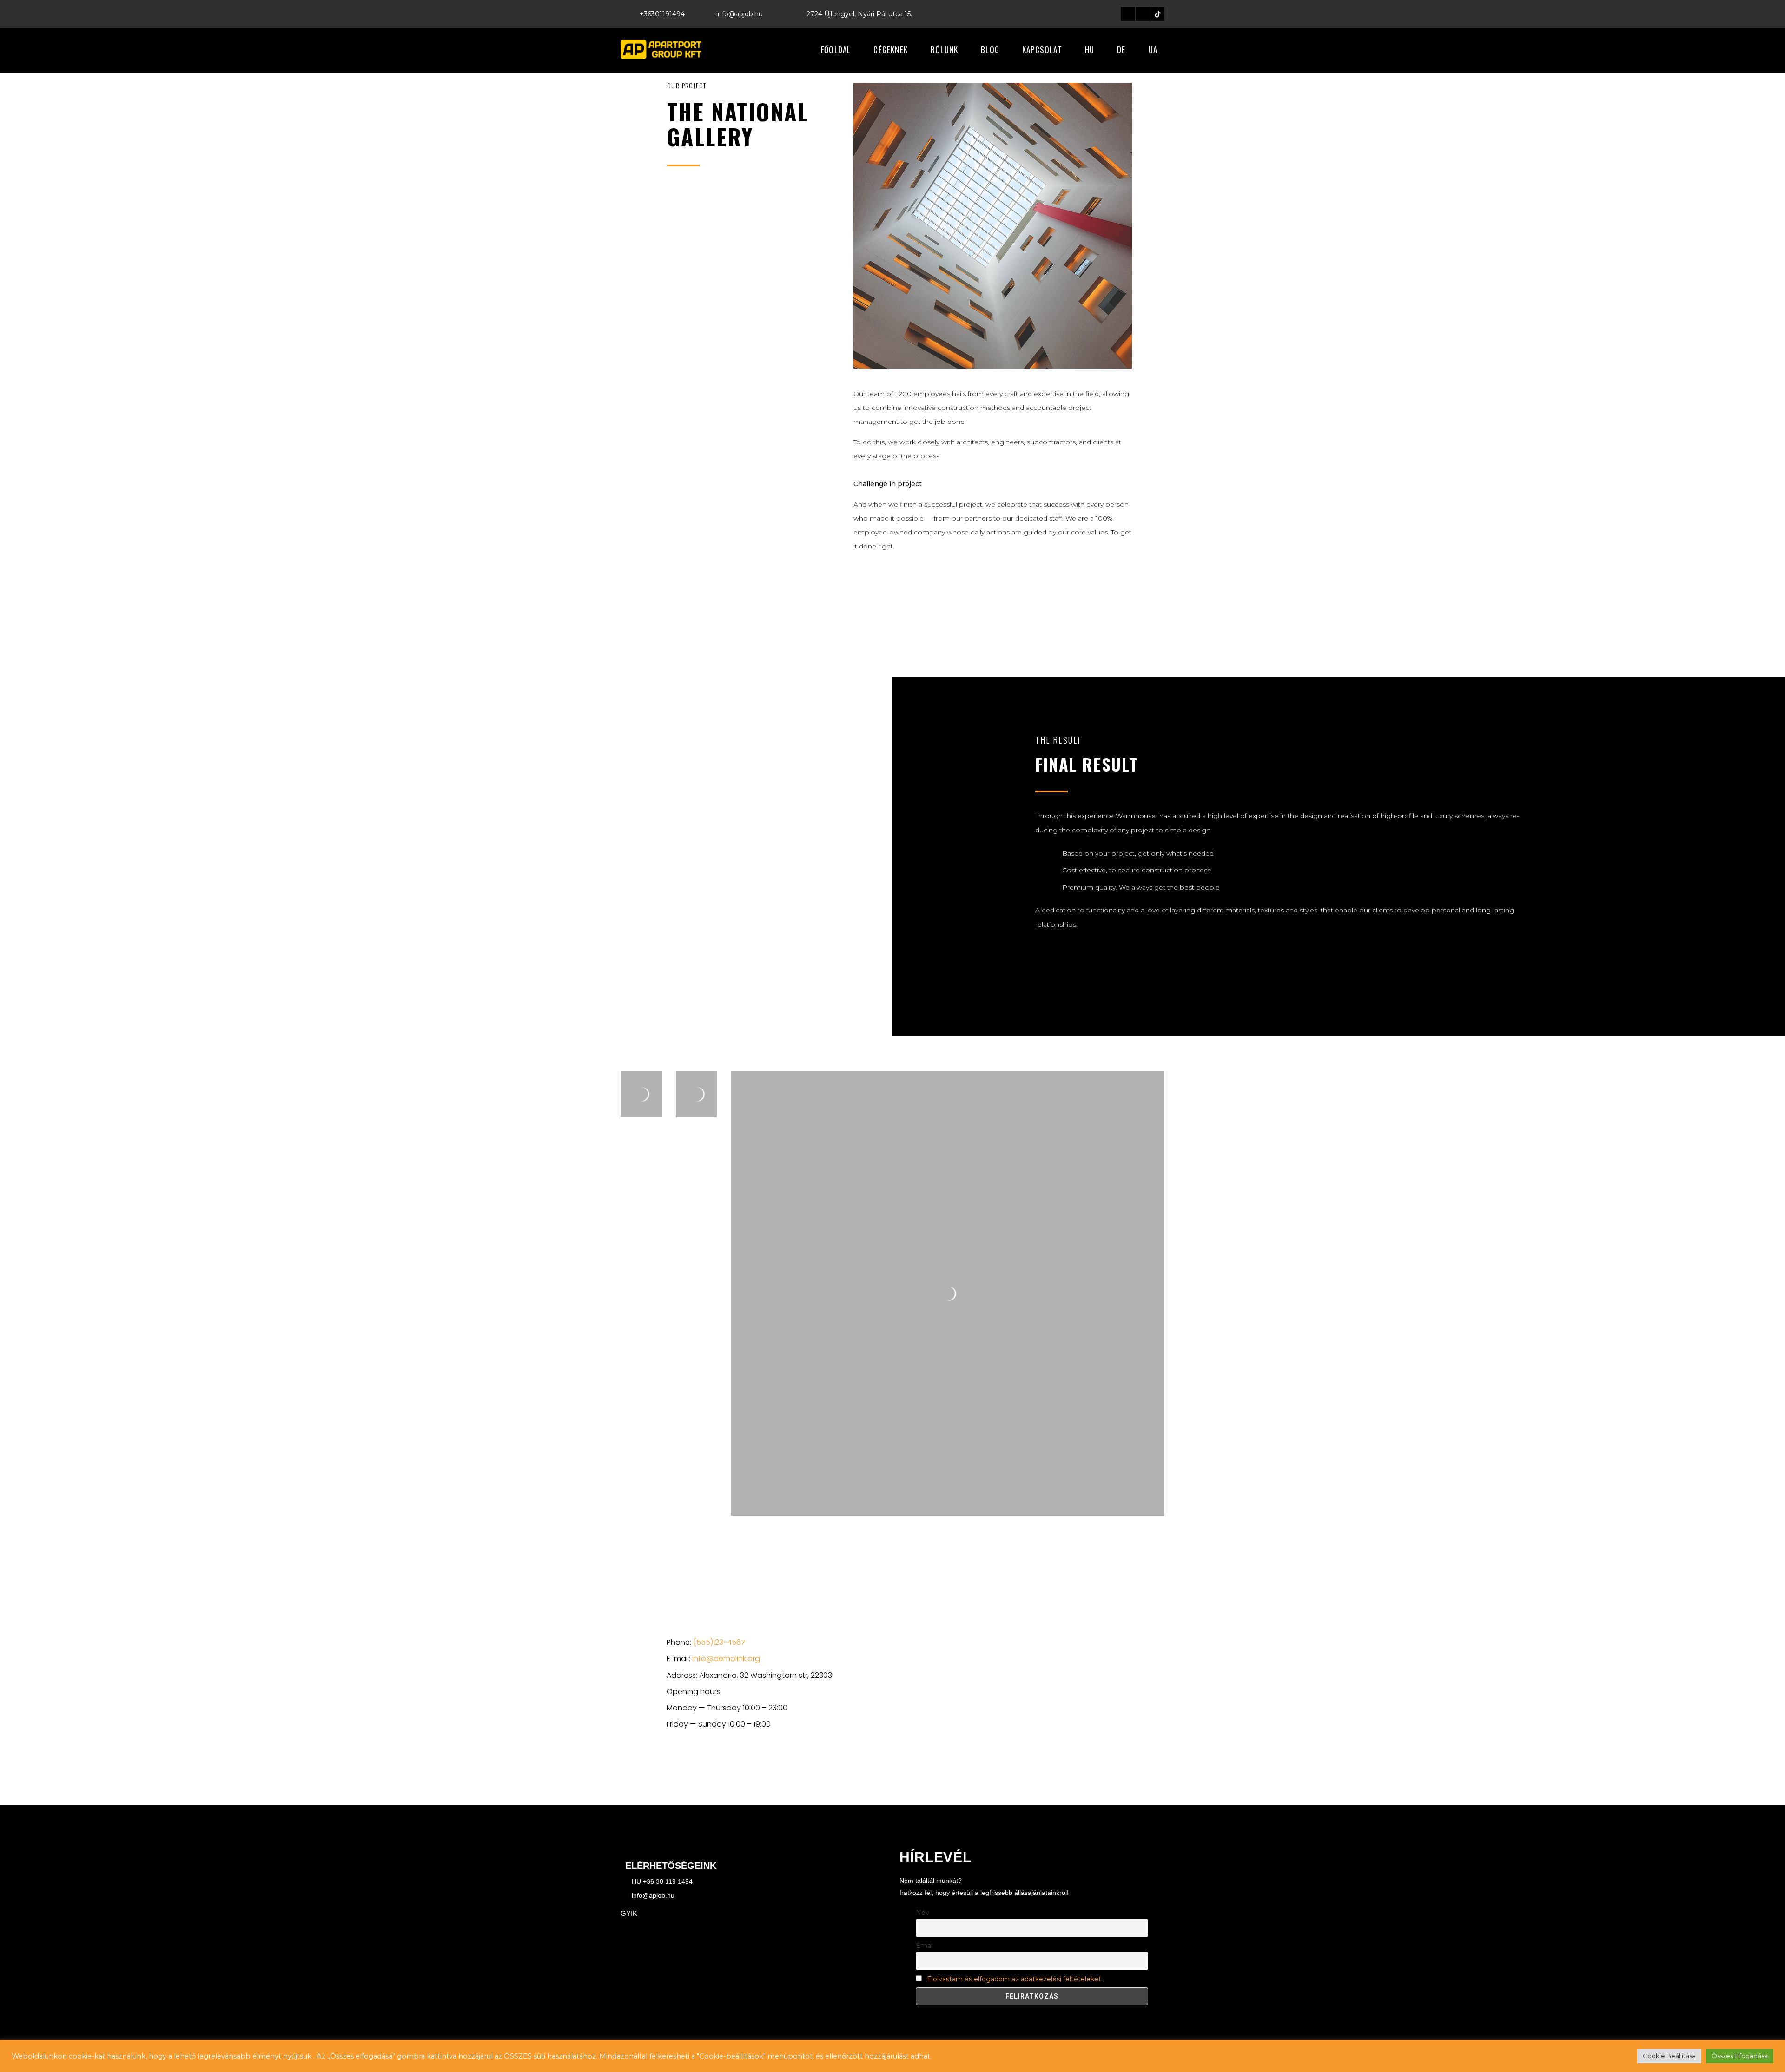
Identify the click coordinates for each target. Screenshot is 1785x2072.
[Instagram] (1143, 14)
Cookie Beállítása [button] (1669, 2056)
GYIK (629, 1913)
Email (925, 1946)
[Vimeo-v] (735, 1764)
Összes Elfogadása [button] (1740, 2056)
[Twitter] (695, 1764)
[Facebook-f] (1128, 14)
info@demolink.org (726, 1659)
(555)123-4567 (719, 1642)
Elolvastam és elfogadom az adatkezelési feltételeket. (1015, 1979)
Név (922, 1913)
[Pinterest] (775, 1764)
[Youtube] (755, 1764)
